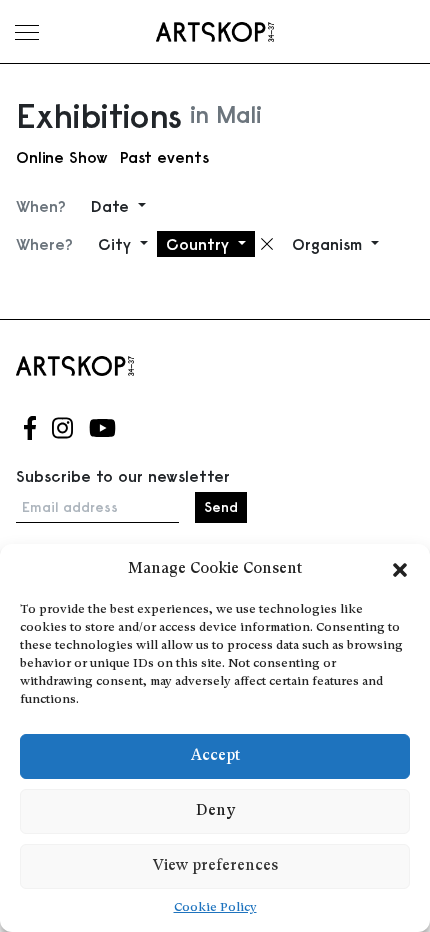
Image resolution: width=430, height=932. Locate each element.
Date (112, 206)
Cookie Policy (215, 908)
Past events (164, 157)
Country (200, 244)
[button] (400, 570)
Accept (215, 756)
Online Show (62, 157)
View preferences (215, 866)
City (117, 244)
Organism (329, 244)
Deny (215, 811)
